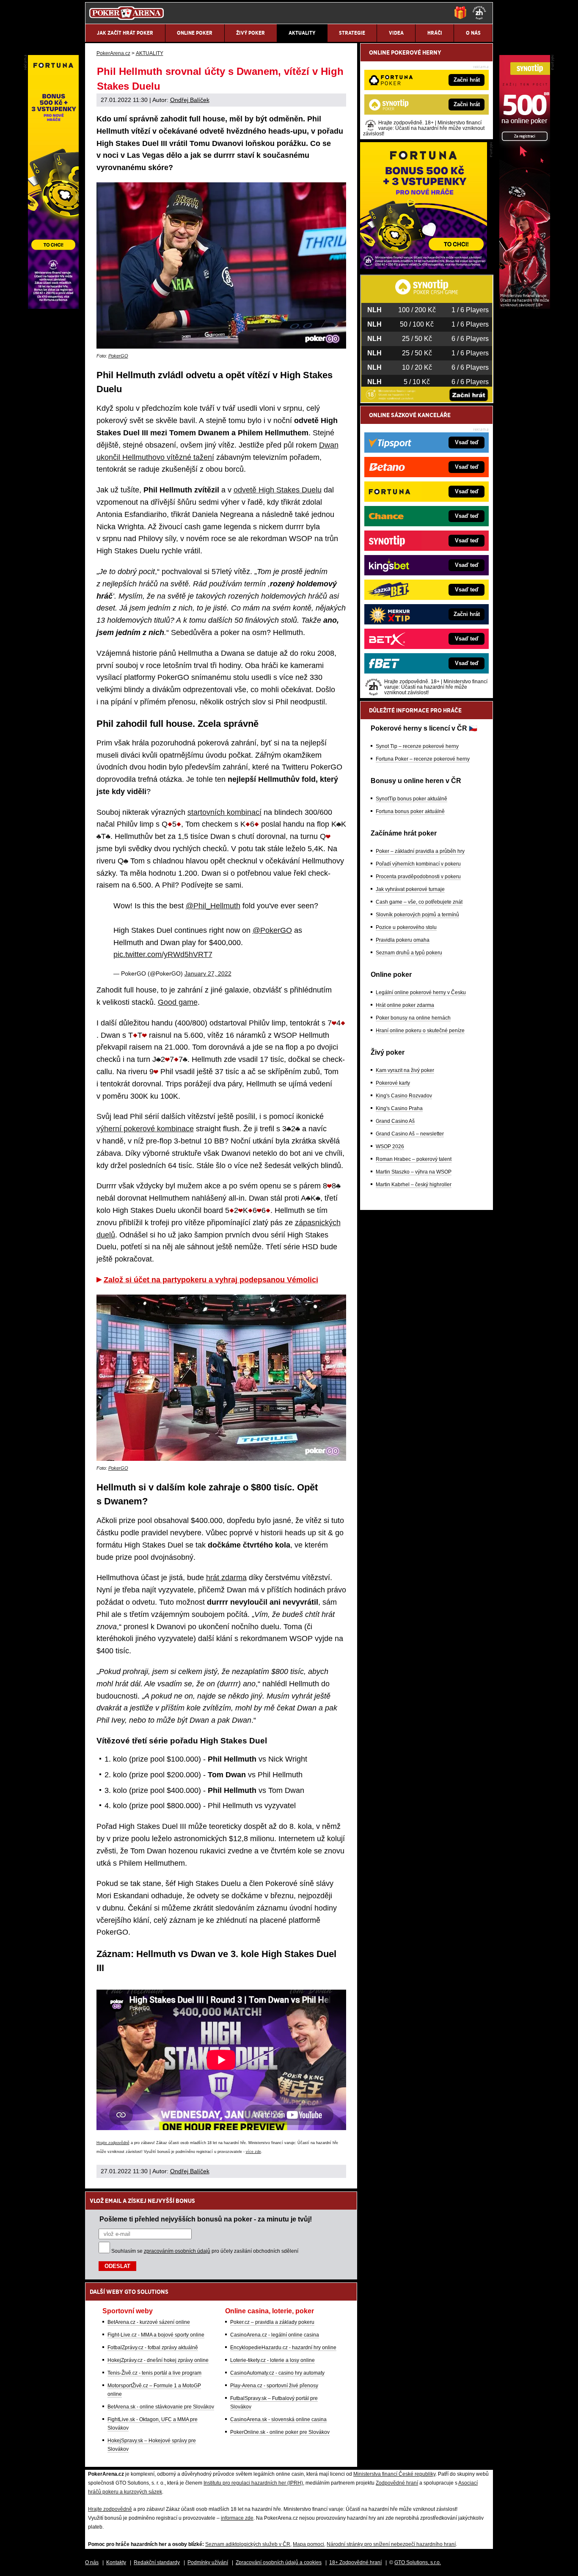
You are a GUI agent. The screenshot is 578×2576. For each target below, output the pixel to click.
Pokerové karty (393, 1083)
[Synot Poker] (525, 307)
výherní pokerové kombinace (145, 1129)
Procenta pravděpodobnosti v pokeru (418, 877)
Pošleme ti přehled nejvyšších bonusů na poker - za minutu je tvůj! (206, 2219)
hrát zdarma (226, 1578)
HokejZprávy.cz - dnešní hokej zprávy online (158, 2360)
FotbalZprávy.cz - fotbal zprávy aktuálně (153, 2348)
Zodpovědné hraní (397, 2483)
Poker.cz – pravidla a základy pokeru (272, 2322)
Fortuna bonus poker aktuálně (410, 811)
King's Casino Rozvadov (404, 1096)
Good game (178, 1002)
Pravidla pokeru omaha (403, 940)
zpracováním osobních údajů (177, 2251)
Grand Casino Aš (395, 1121)
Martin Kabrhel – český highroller (414, 1185)
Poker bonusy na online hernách (413, 1018)
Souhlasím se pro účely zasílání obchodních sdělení (205, 2251)
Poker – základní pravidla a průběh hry (420, 851)
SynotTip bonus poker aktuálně (411, 799)
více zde (253, 2152)
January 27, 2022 (208, 973)
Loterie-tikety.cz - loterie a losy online (272, 2360)
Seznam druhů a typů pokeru (409, 953)
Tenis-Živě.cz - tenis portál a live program (154, 2373)
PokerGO (118, 356)
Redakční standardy (157, 2562)
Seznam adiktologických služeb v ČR (248, 2544)
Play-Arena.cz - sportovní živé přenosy (274, 2386)
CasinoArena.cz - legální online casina (275, 2335)
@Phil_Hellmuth (213, 906)
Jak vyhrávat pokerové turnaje (410, 889)
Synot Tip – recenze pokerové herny (417, 746)
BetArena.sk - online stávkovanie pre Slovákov (161, 2407)
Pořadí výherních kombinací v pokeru (418, 864)
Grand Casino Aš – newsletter (410, 1134)
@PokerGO (272, 930)
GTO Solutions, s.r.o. (418, 2562)
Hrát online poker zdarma (405, 1005)
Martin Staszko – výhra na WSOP (414, 1172)
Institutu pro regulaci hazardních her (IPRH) (253, 2483)
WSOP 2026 (390, 1146)
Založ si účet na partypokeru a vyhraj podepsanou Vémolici (211, 1280)
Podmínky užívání (208, 2562)
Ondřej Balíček (190, 100)
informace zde (237, 2518)
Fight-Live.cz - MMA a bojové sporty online (156, 2335)
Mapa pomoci (308, 2544)
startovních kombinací (224, 812)
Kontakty (116, 2562)
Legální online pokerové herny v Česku (421, 992)
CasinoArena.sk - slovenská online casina (278, 2419)
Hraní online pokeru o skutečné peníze (420, 1031)
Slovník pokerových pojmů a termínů (417, 915)
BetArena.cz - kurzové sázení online (149, 2322)
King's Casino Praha (399, 1108)
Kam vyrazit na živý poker (405, 1070)
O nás (92, 2562)
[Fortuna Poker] (424, 267)
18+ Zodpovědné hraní (355, 2562)
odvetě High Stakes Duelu (278, 490)
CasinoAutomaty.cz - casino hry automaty (277, 2373)
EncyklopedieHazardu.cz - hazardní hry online (283, 2348)
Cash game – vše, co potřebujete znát (419, 902)
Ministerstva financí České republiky (394, 2474)
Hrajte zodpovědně (113, 2143)
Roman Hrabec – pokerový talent (414, 1159)
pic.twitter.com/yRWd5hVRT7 (163, 954)
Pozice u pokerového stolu (406, 927)
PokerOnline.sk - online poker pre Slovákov (280, 2432)
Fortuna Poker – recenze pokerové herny (423, 759)
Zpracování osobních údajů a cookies (279, 2562)
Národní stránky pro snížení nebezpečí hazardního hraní (391, 2544)
